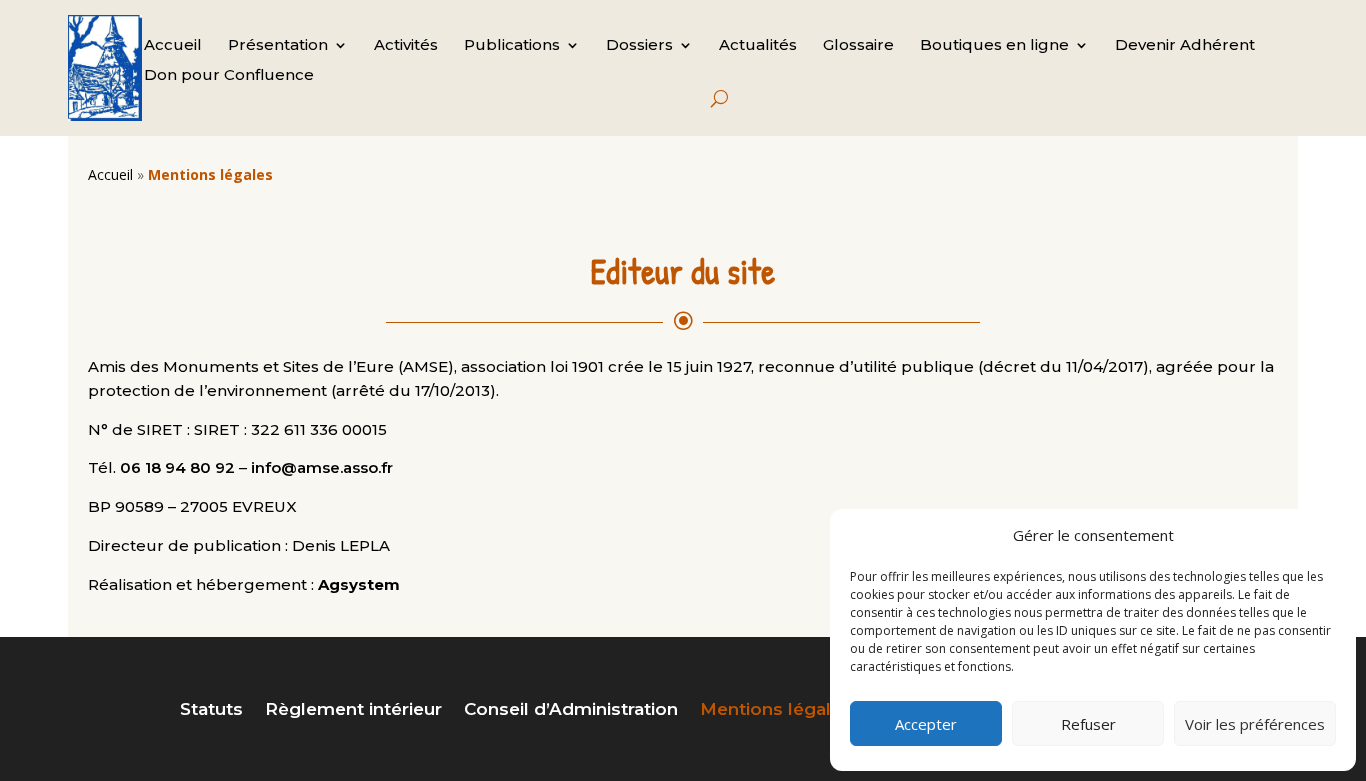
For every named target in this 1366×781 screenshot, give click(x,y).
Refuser (1088, 724)
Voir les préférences (1255, 724)
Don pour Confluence (229, 76)
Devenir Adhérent (1185, 46)
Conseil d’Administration (571, 710)
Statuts (211, 710)
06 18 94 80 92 (177, 467)
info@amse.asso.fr (322, 467)
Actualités (758, 46)
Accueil (173, 46)
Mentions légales (776, 710)
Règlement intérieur (353, 710)
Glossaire (858, 46)
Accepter (926, 724)
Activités (406, 46)
